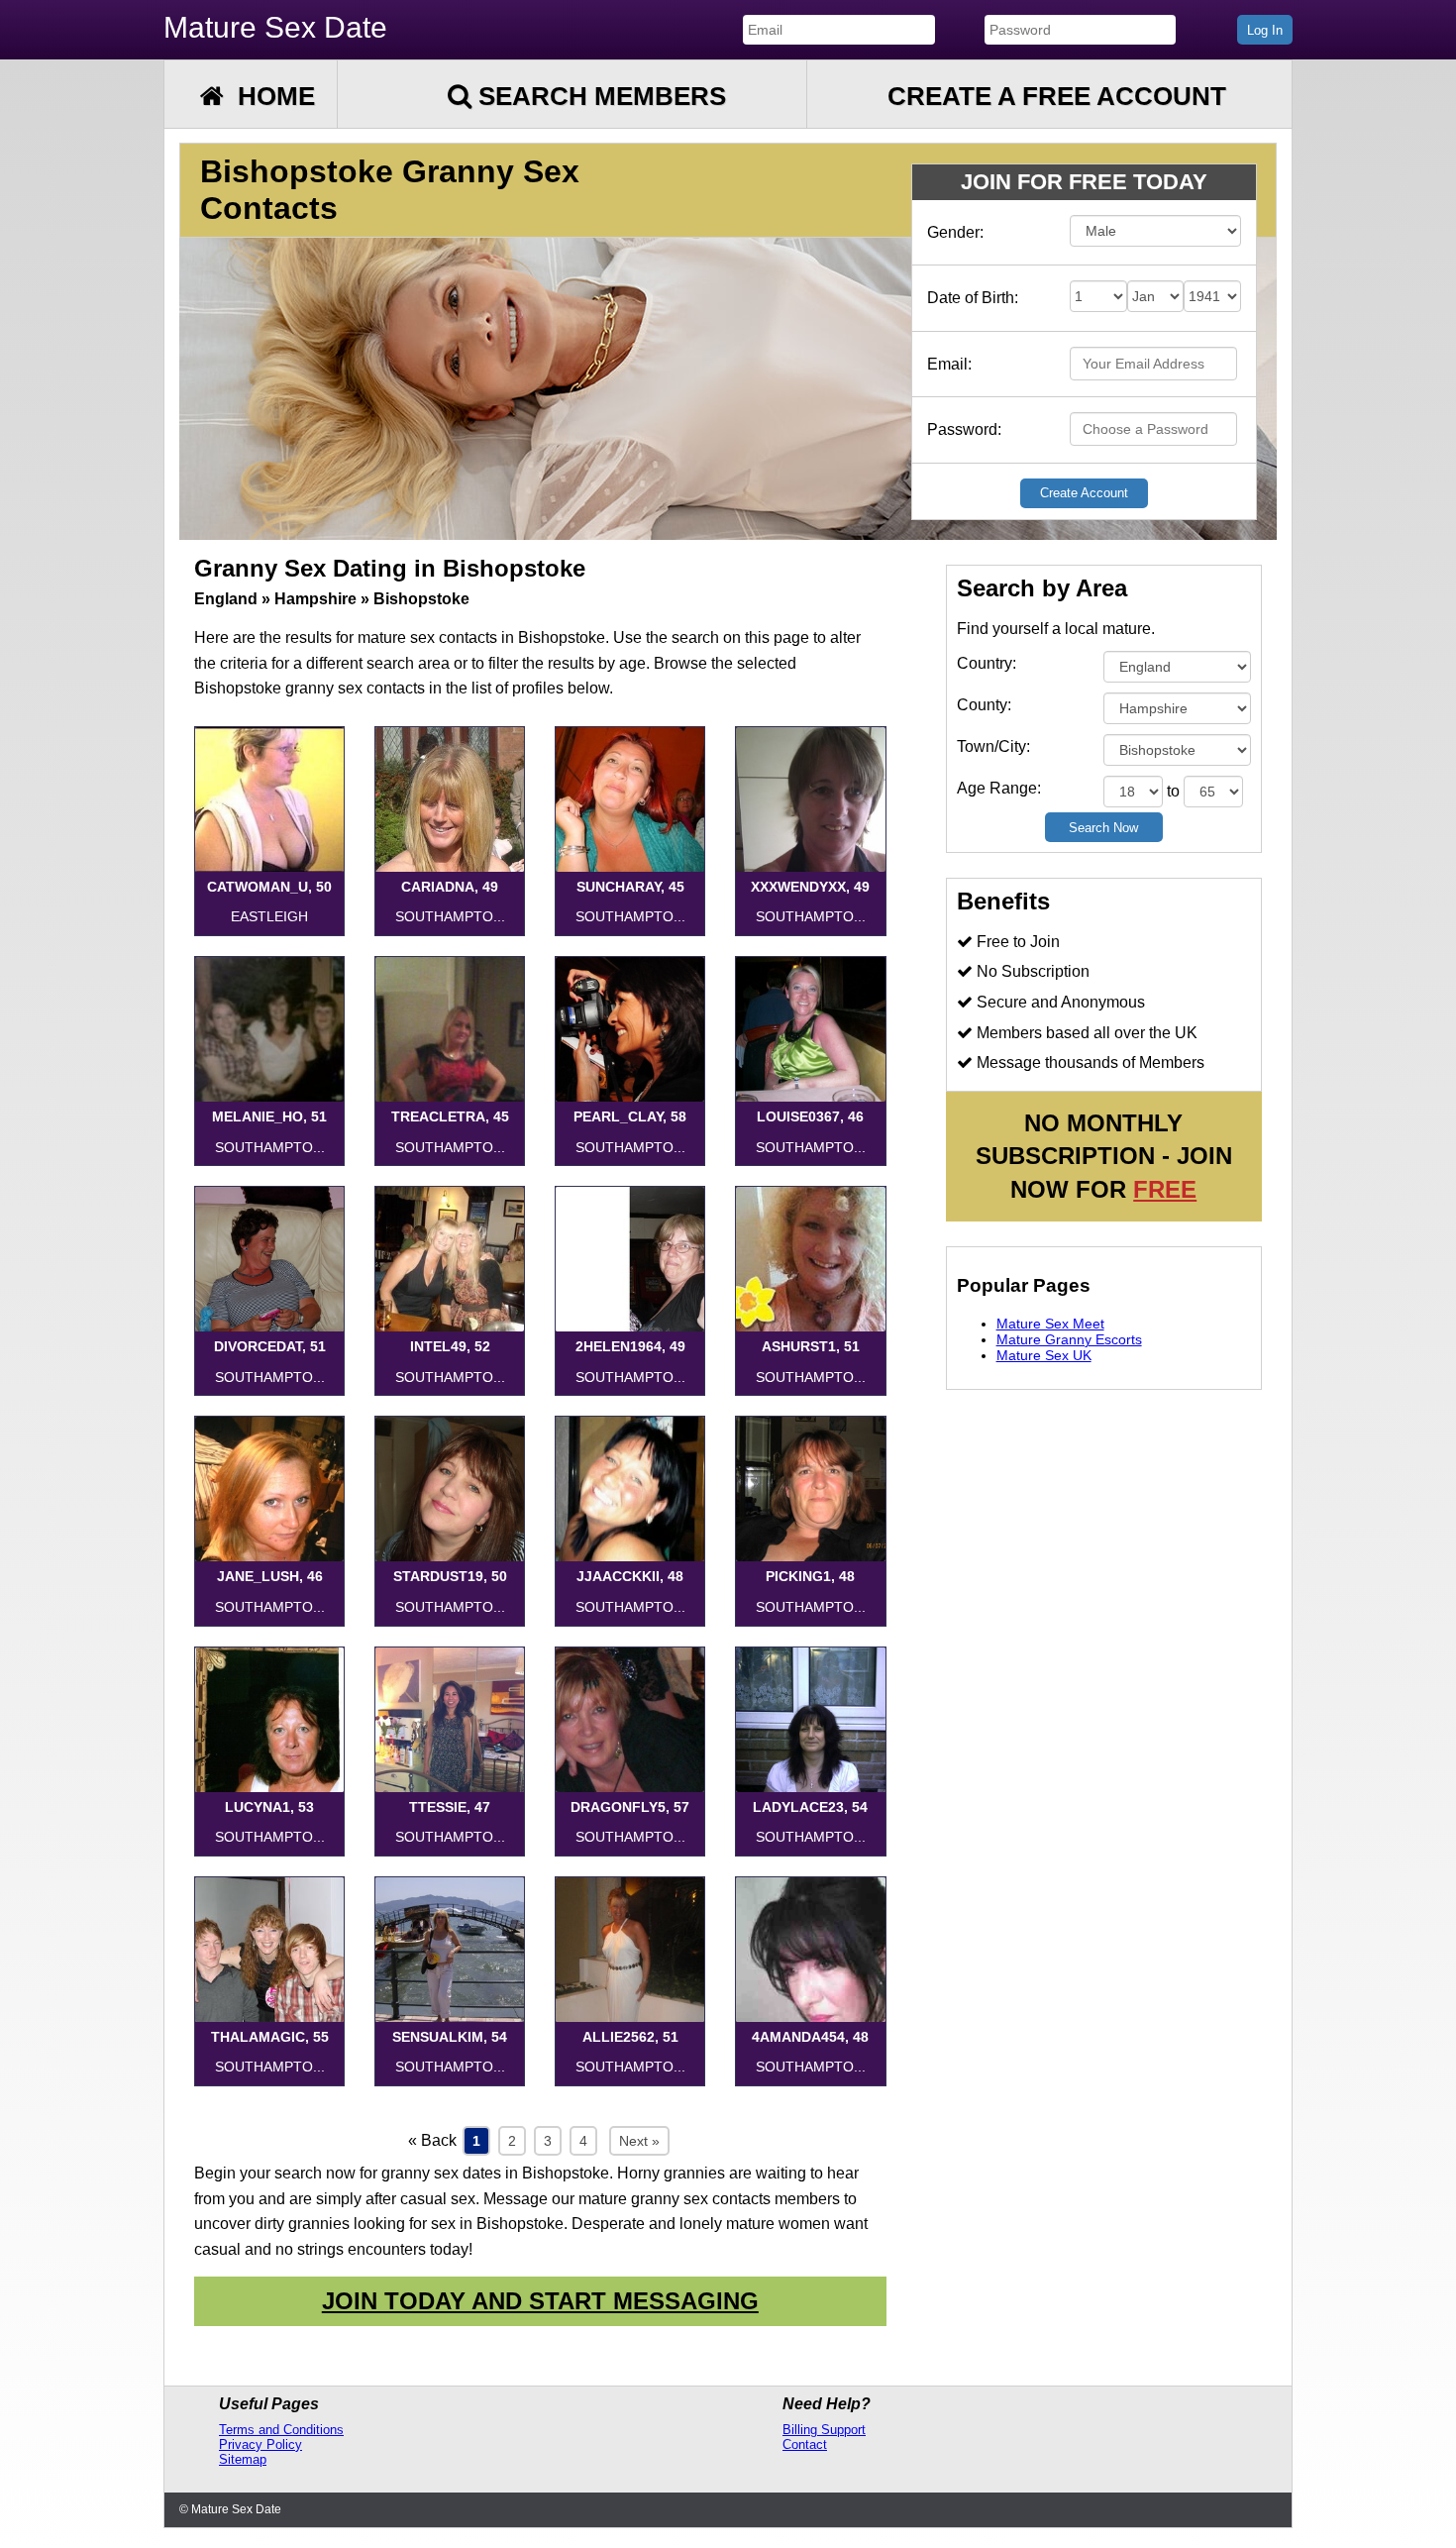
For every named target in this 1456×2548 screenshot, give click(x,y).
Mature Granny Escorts (1069, 1339)
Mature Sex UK (1044, 1355)
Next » (639, 2141)
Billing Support (824, 2430)
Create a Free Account (1057, 96)
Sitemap (243, 2459)
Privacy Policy (260, 2444)
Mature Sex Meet (1050, 1324)
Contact (805, 2444)
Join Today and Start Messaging (540, 2301)
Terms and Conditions (281, 2430)
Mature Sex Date (275, 27)
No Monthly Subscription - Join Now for (1104, 1156)
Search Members (599, 96)
